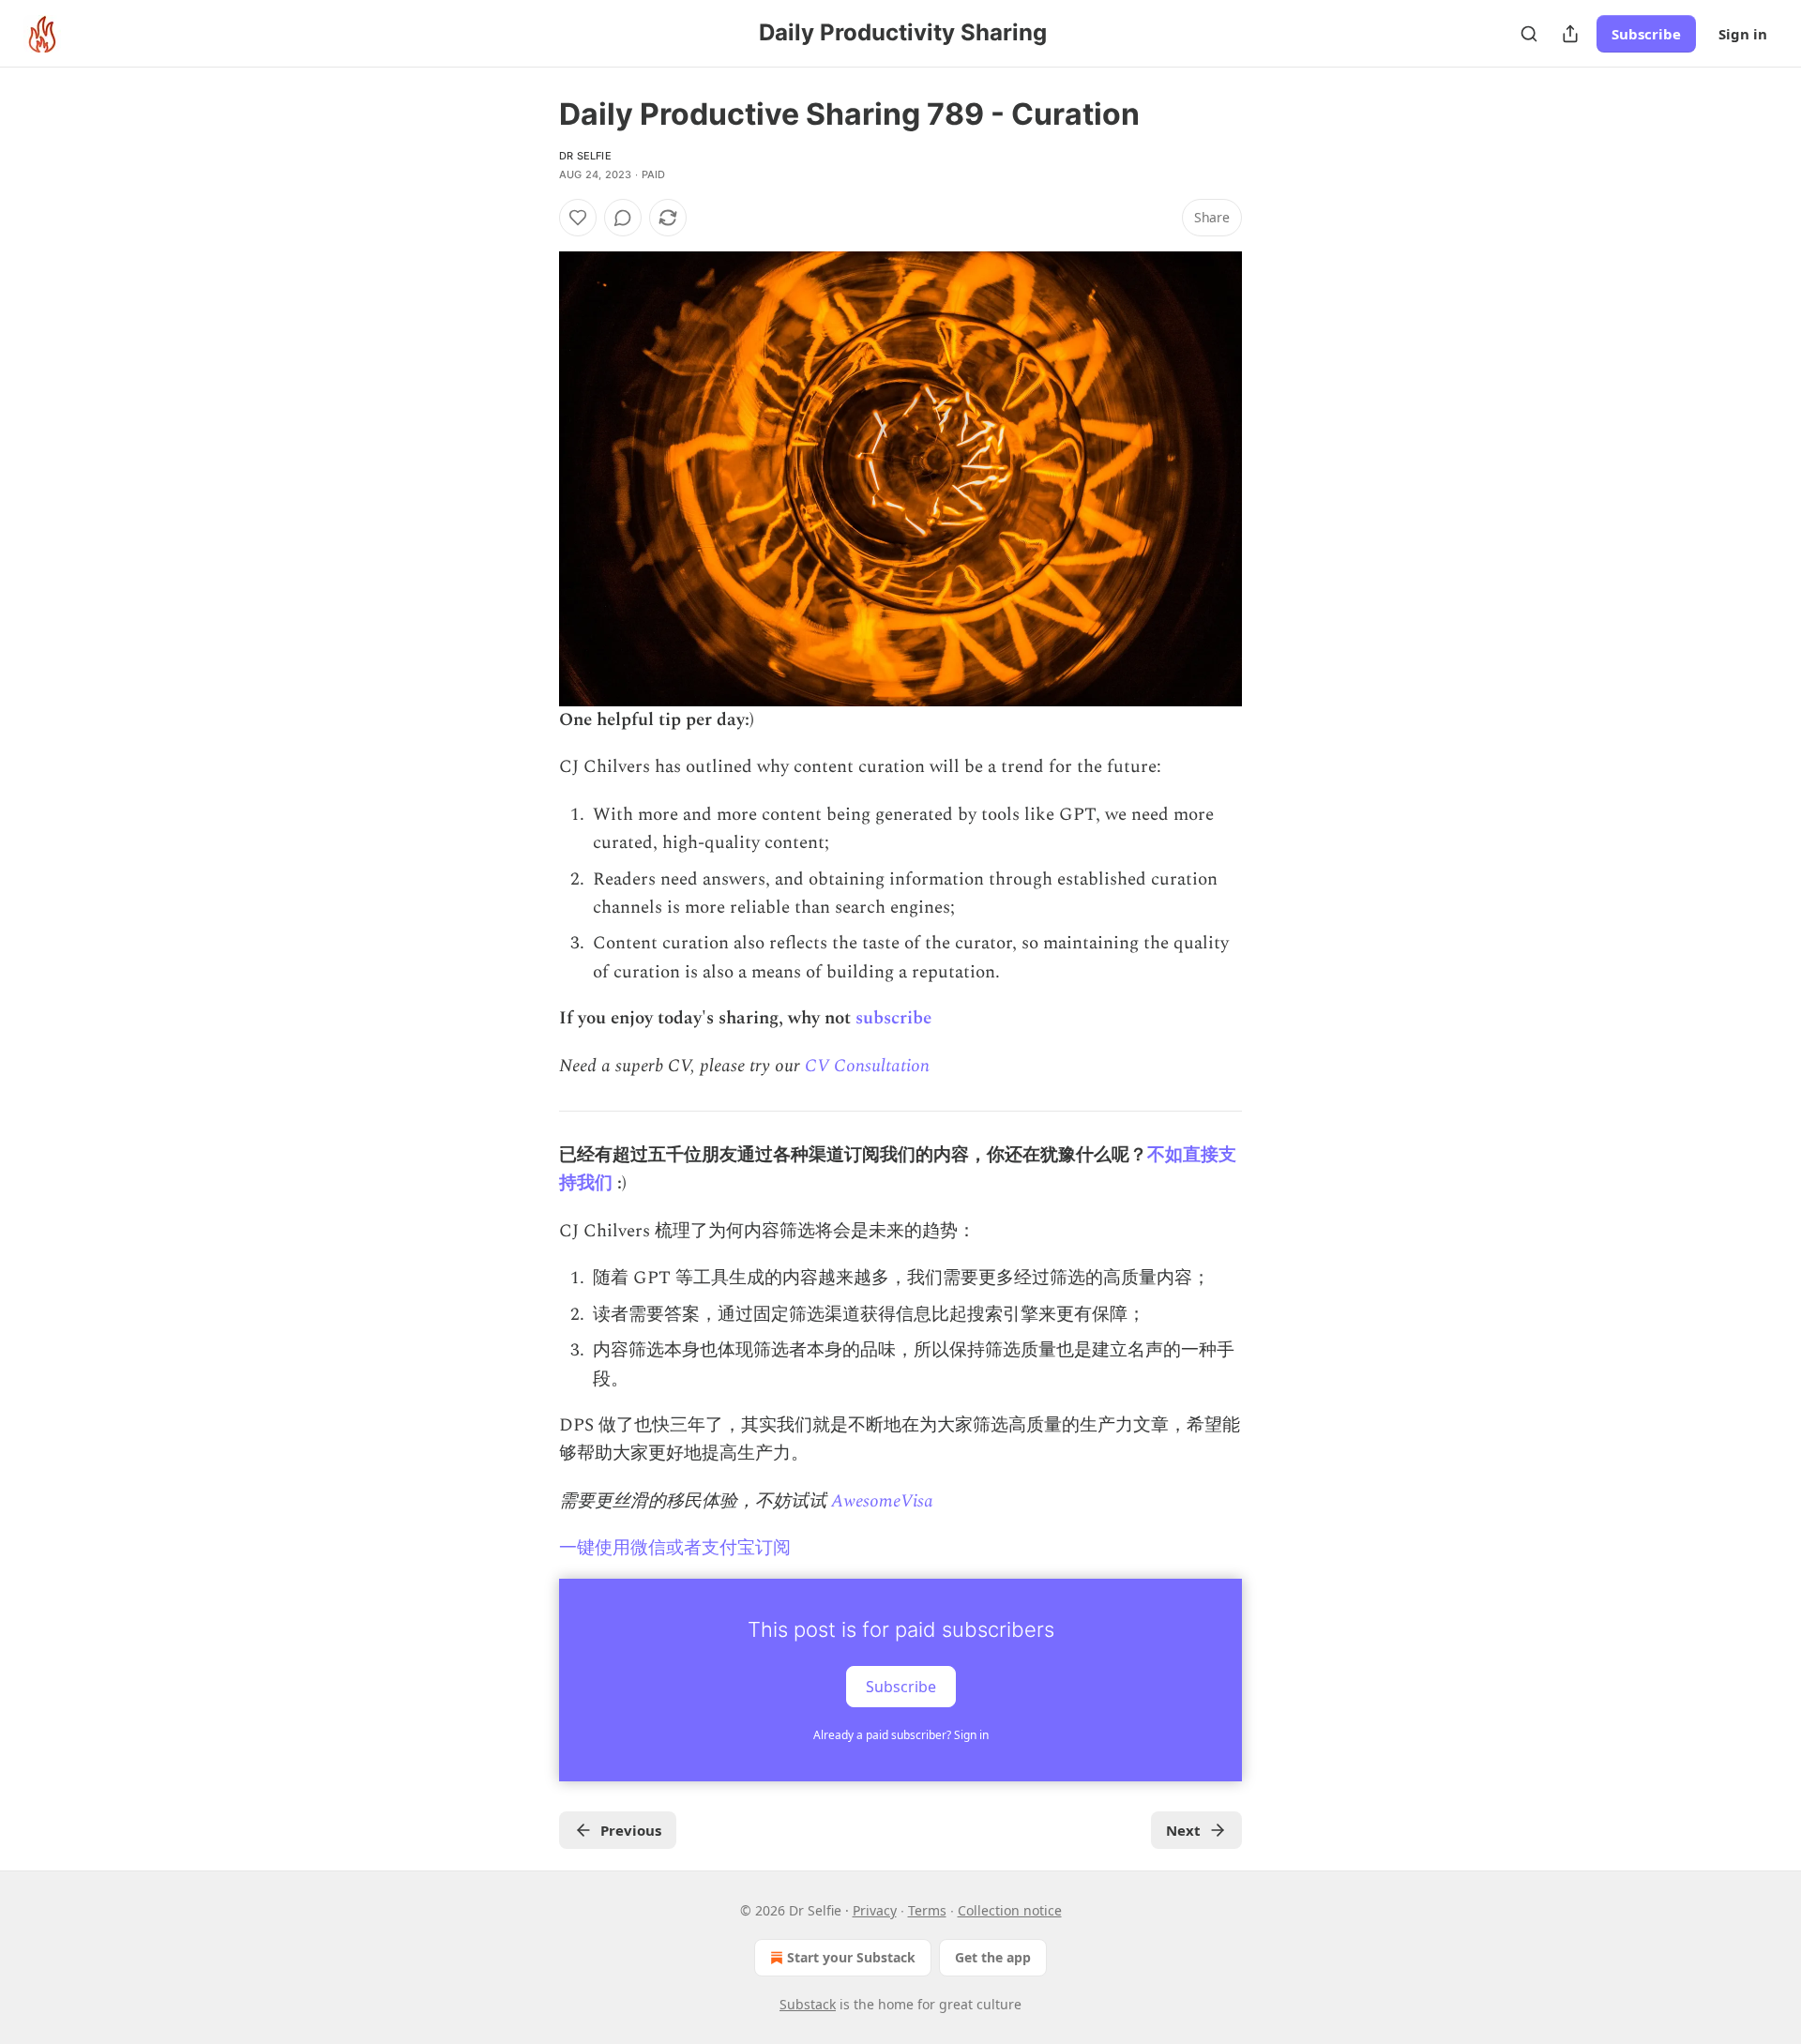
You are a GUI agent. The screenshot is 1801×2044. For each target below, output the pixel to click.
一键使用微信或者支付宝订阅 (675, 1548)
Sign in (1743, 34)
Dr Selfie (585, 156)
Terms (927, 1910)
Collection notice (1010, 1910)
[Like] (578, 218)
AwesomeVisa (882, 1501)
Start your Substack (851, 1957)
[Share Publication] (1570, 34)
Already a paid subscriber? (901, 1735)
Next (1183, 1830)
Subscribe (1646, 34)
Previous (631, 1830)
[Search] (1529, 34)
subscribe (893, 1018)
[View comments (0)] (623, 218)
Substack (808, 2004)
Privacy (875, 1910)
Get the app (993, 1957)
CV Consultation (867, 1066)
